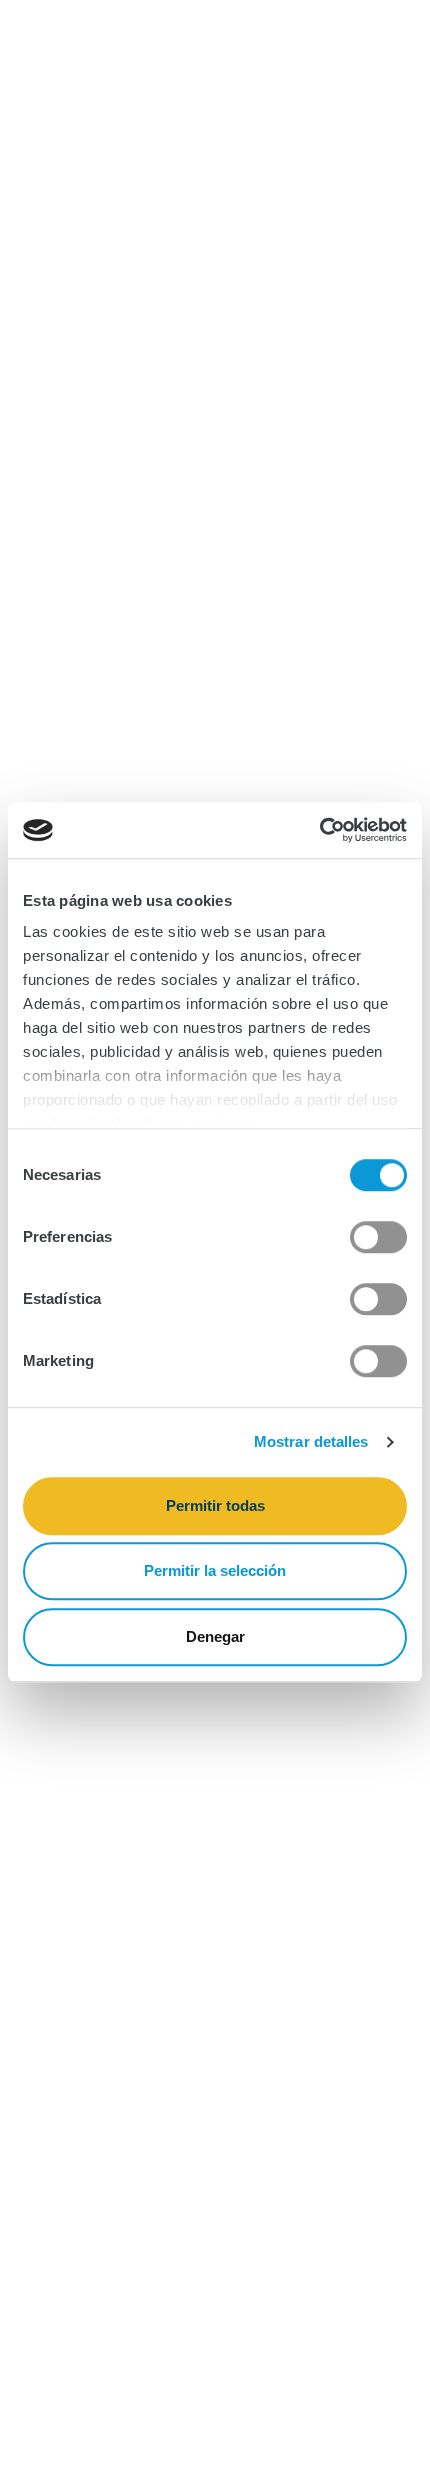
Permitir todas (215, 1505)
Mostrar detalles (311, 1441)
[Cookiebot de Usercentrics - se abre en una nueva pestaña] (319, 830)
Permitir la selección (215, 1570)
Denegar (215, 1636)
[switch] (378, 1237)
